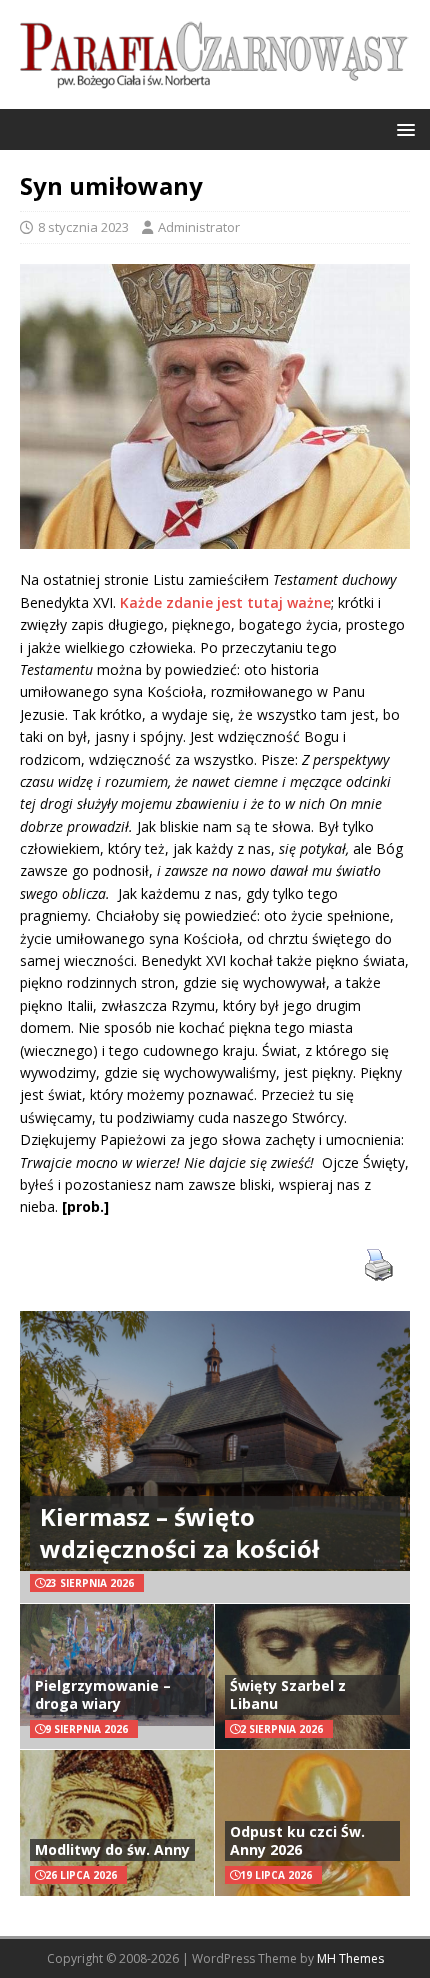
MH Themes (350, 1958)
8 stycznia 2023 (83, 227)
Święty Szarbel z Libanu (288, 1694)
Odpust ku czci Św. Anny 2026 (297, 1840)
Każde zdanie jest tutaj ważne (225, 602)
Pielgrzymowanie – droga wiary (103, 1694)
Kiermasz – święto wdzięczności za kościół (179, 1532)
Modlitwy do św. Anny (112, 1849)
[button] (402, 128)
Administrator (199, 227)
